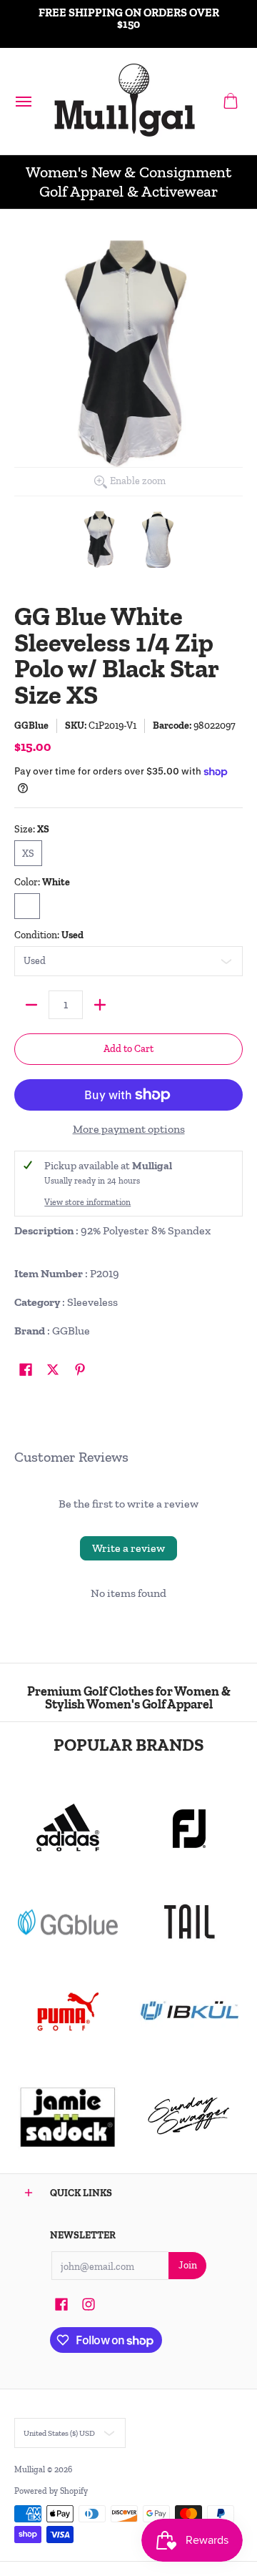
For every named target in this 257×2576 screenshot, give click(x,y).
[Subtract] (31, 1005)
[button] (231, 101)
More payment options (129, 1129)
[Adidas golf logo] (68, 1829)
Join (188, 2265)
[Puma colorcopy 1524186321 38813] (68, 2012)
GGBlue (31, 726)
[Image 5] (189, 2116)
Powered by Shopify (51, 2491)
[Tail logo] (189, 1922)
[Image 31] (189, 2012)
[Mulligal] (125, 101)
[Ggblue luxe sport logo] (68, 1922)
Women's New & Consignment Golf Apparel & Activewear (128, 182)
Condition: (49, 935)
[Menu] (23, 101)
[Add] (100, 1005)
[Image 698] (68, 2116)
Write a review (128, 1548)
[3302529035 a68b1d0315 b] (189, 1829)
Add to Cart (128, 1049)
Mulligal (31, 2469)
